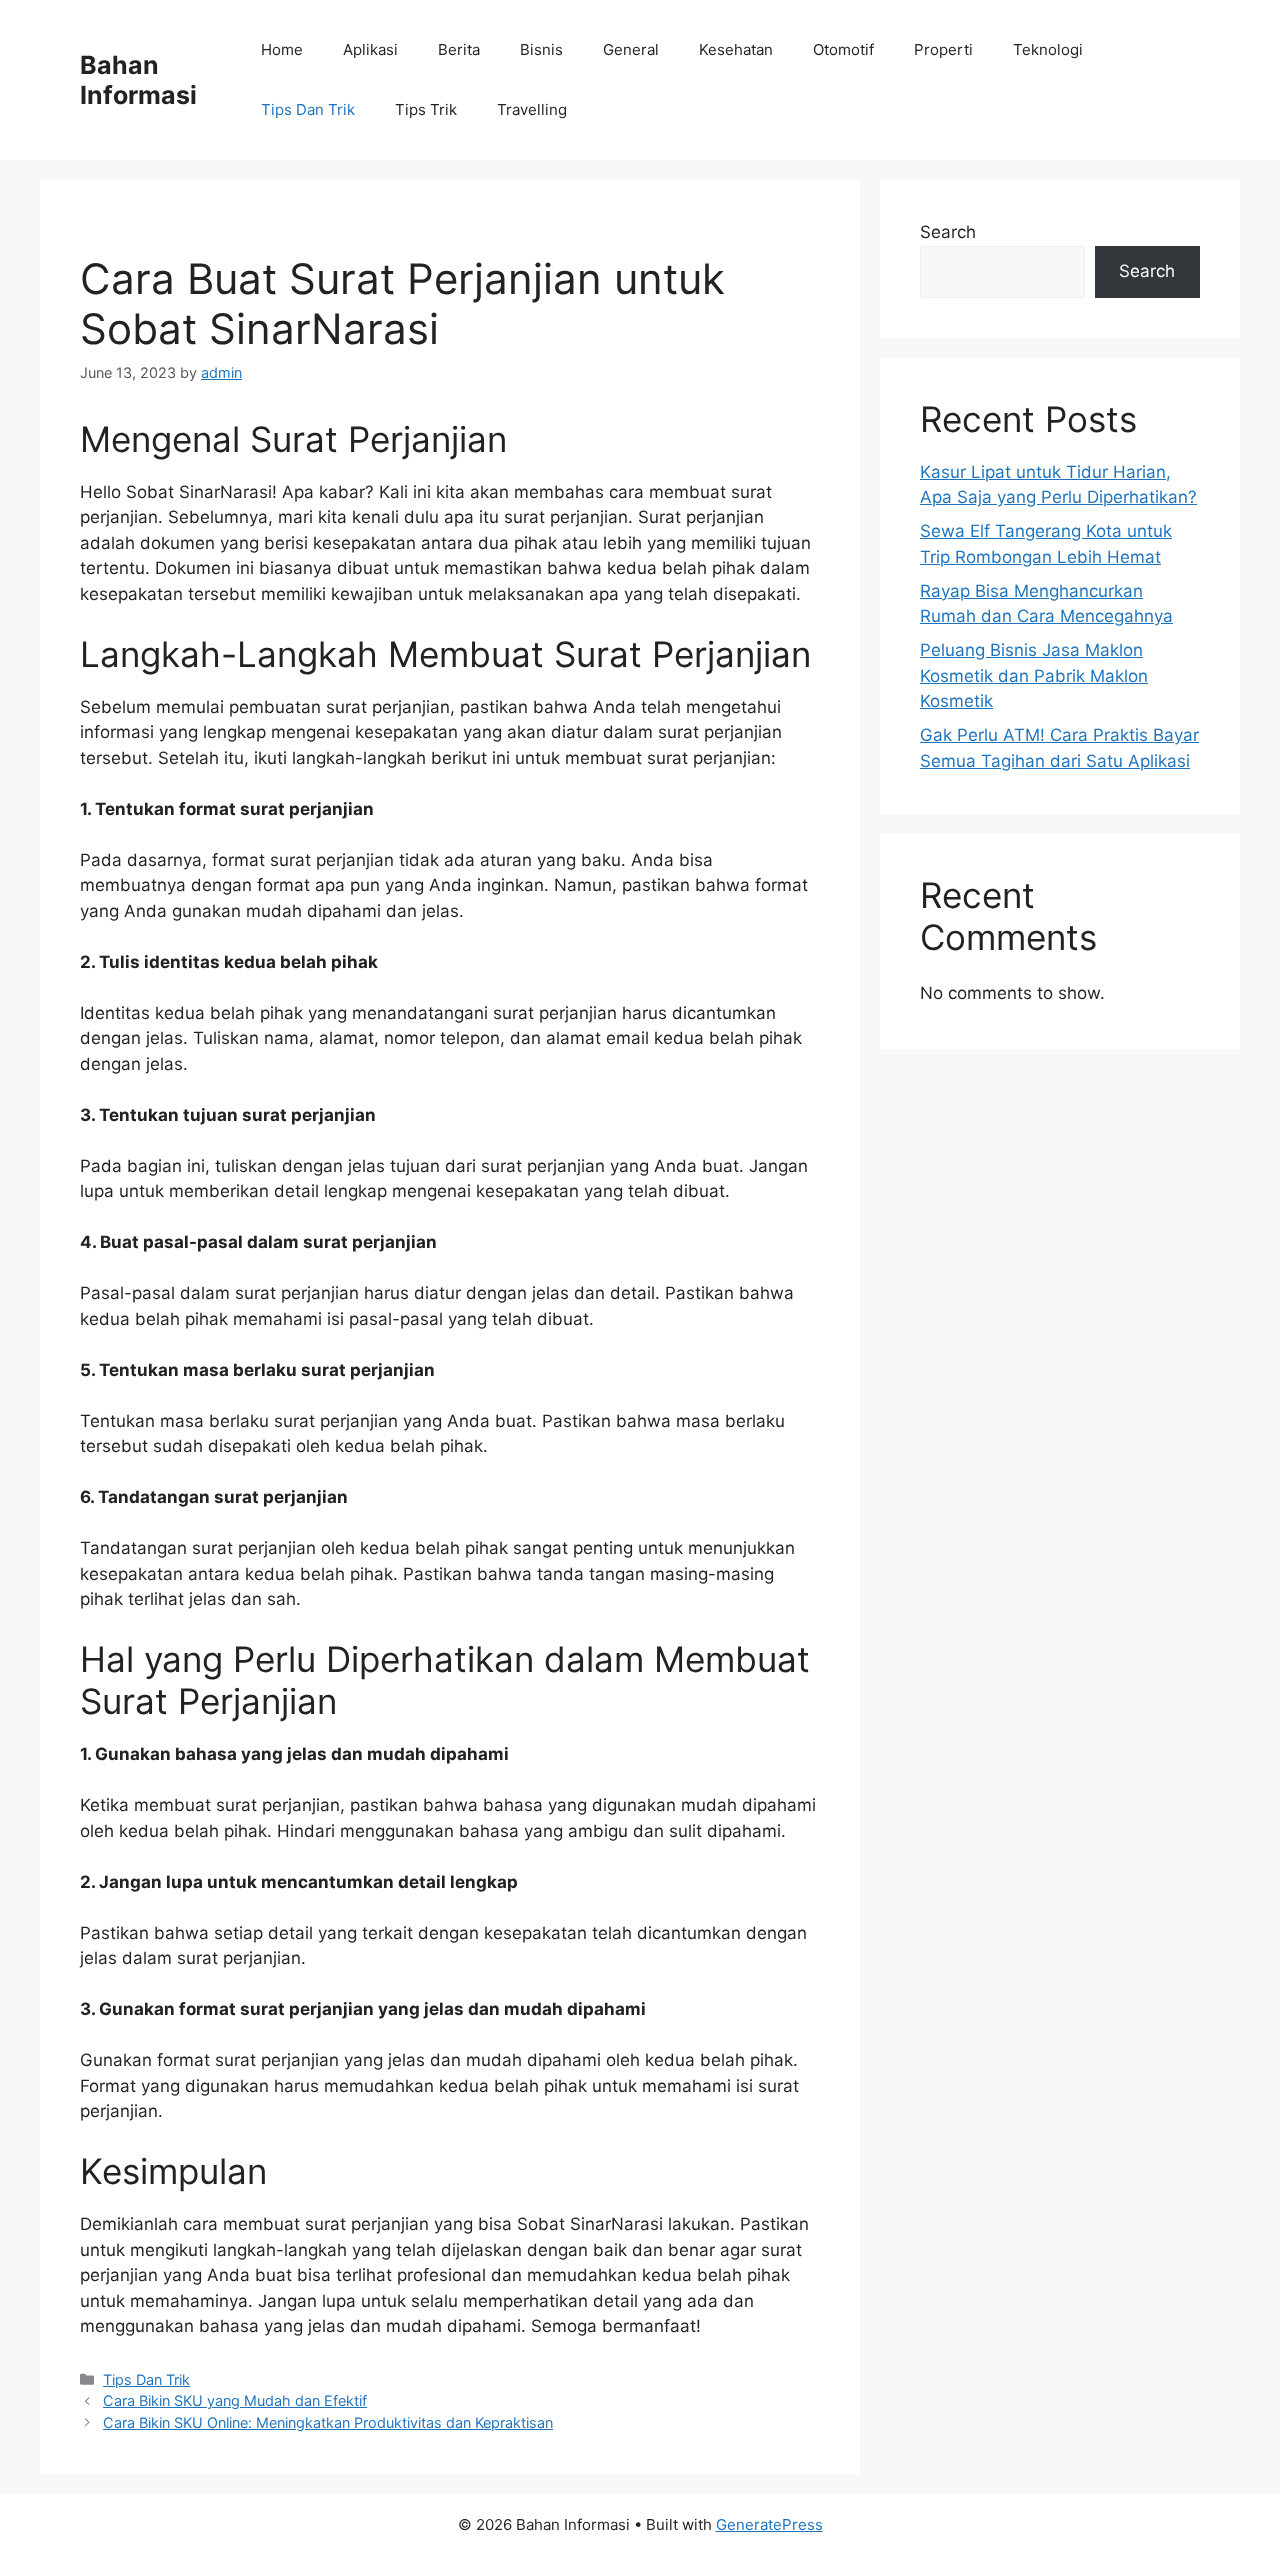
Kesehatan (736, 49)
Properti (943, 49)
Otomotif (843, 49)
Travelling (532, 109)
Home (282, 49)
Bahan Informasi (138, 80)
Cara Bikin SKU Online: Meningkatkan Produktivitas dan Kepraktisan (328, 2422)
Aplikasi (370, 49)
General (631, 49)
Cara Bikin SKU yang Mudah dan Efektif (235, 2400)
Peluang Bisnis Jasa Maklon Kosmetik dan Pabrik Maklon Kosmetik (1034, 675)
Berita (459, 49)
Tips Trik (426, 109)
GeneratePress (769, 2524)
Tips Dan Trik (308, 109)
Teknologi (1048, 49)
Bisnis (541, 49)
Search (948, 232)
